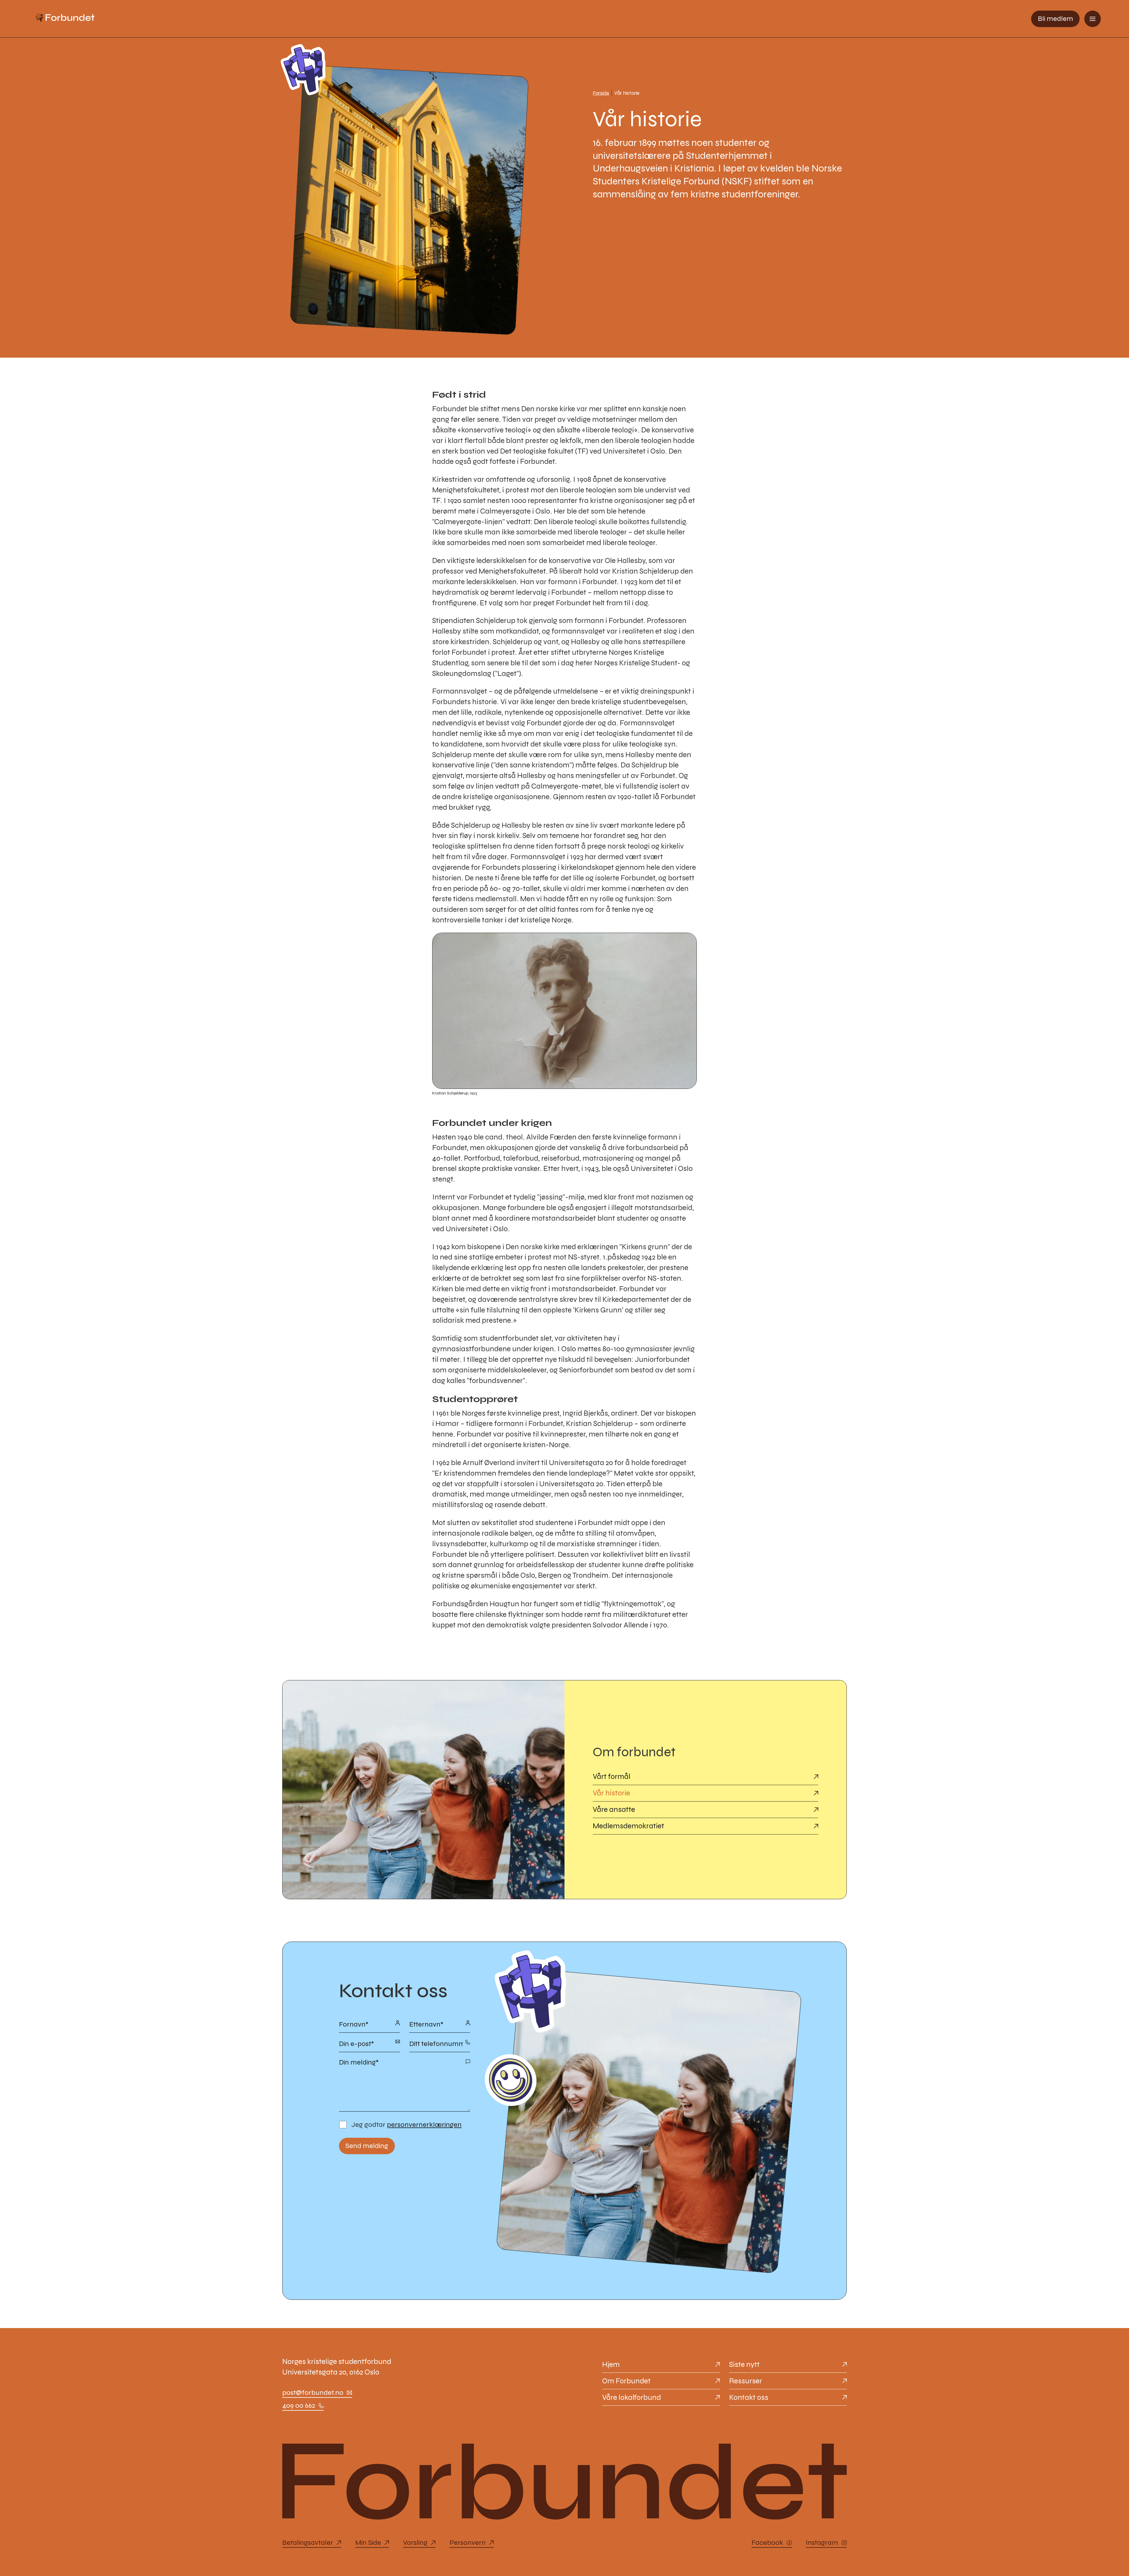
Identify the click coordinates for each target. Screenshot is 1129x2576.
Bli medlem (1055, 19)
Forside (601, 93)
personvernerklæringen (424, 2125)
